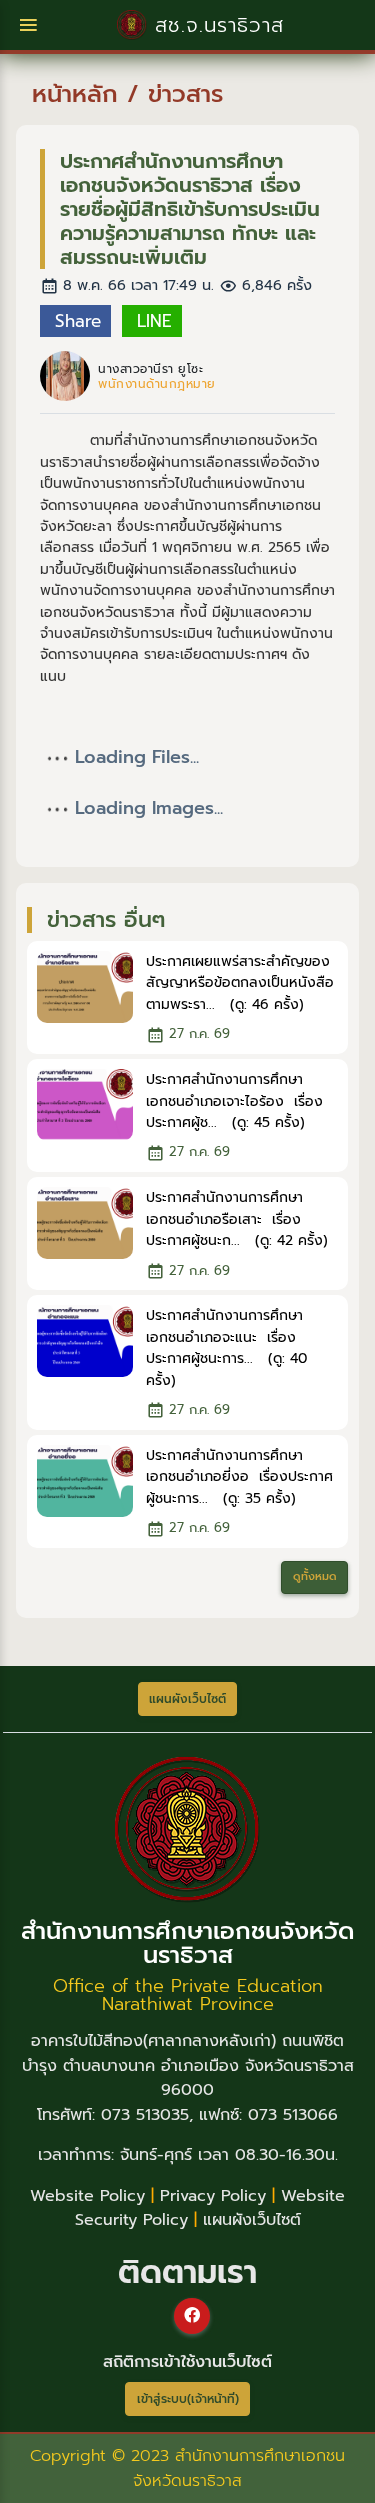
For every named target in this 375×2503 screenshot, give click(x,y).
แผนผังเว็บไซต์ (252, 2220)
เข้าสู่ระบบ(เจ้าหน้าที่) (188, 2399)
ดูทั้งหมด (315, 1576)
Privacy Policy (213, 2196)
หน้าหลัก (75, 94)
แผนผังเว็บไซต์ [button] (187, 1699)
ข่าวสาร (185, 94)
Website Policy (87, 2196)
